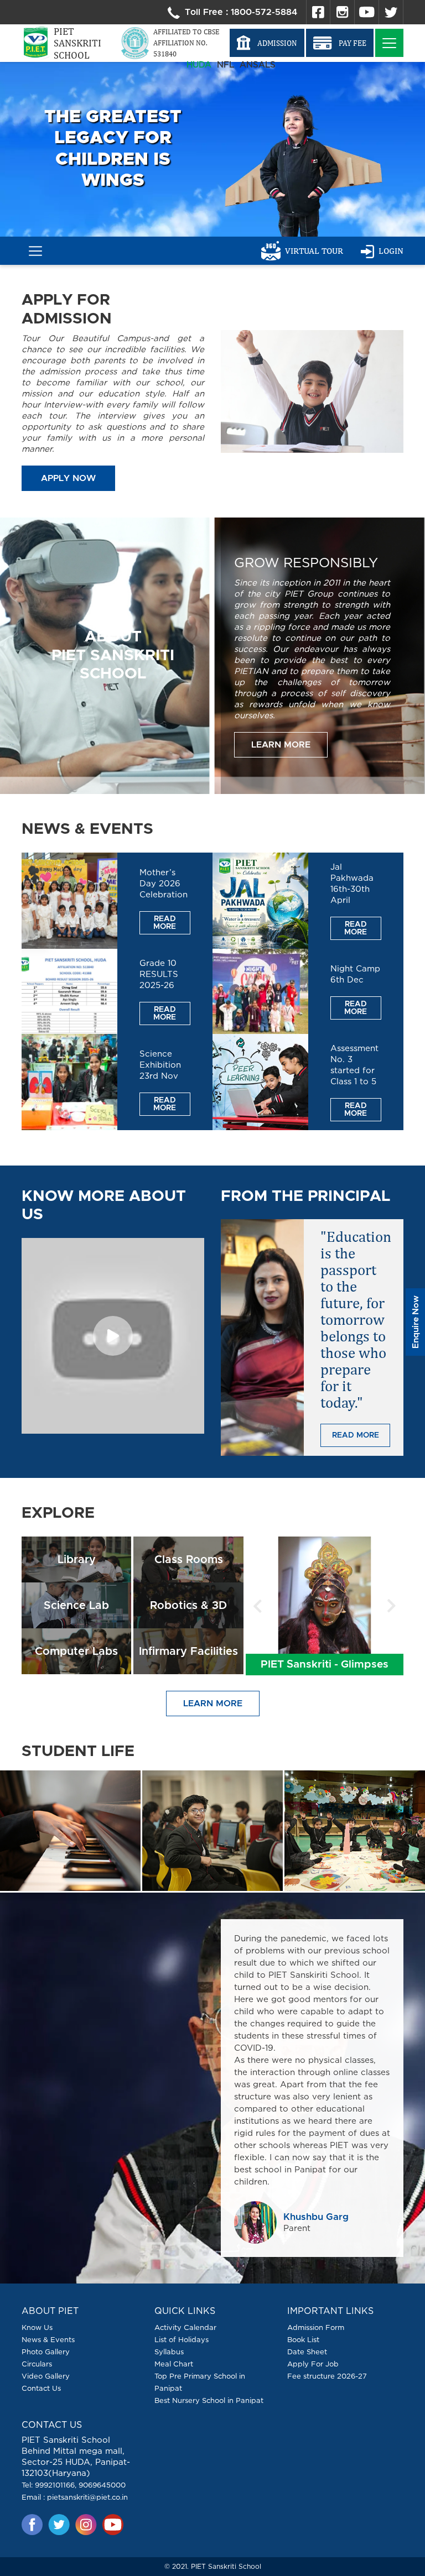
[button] (258, 1431)
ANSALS (258, 64)
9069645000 (102, 2370)
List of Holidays (182, 2224)
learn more (281, 570)
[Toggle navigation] (35, 76)
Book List (303, 2224)
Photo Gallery (46, 2236)
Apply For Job (313, 2248)
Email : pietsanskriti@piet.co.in (75, 2382)
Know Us (37, 2212)
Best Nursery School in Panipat (209, 2285)
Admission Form (316, 2212)
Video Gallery (46, 2260)
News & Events (48, 2224)
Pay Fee (353, 43)
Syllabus (169, 2236)
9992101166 (55, 2370)
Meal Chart (174, 2248)
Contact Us (41, 2272)
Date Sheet (307, 2236)
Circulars (37, 2248)
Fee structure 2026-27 (327, 2260)
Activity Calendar (185, 2212)
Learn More (213, 1528)
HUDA (199, 64)
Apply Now (68, 304)
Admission (277, 43)
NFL (226, 64)
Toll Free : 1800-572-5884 (240, 12)
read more (165, 748)
